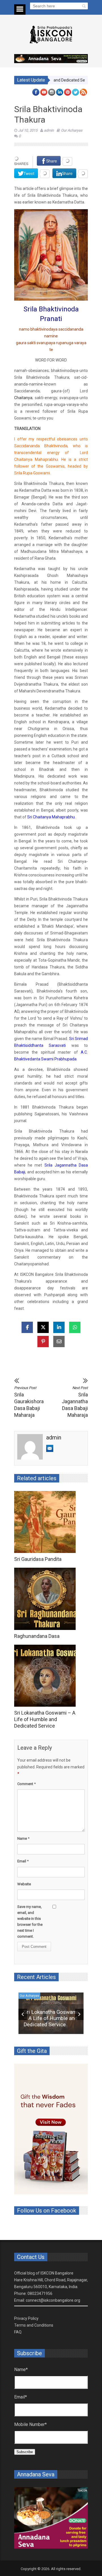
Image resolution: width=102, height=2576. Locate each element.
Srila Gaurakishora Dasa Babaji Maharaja (28, 1402)
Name (23, 1838)
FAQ (18, 2332)
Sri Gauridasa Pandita (38, 1559)
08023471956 (40, 2293)
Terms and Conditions (34, 2325)
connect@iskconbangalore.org (53, 2300)
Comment (26, 1784)
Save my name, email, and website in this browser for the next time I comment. (30, 1922)
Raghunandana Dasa (37, 1636)
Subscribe (25, 2452)
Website (24, 1884)
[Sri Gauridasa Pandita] (46, 1522)
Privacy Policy (26, 2318)
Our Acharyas (72, 130)
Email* (21, 2397)
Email (23, 1861)
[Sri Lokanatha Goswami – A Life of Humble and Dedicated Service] (46, 1676)
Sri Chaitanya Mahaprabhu (51, 817)
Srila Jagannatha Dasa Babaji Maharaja (75, 1402)
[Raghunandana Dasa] (46, 1599)
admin (49, 130)
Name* (21, 2369)
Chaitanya (23, 398)
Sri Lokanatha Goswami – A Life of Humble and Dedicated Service (45, 1719)
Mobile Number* (30, 2424)
